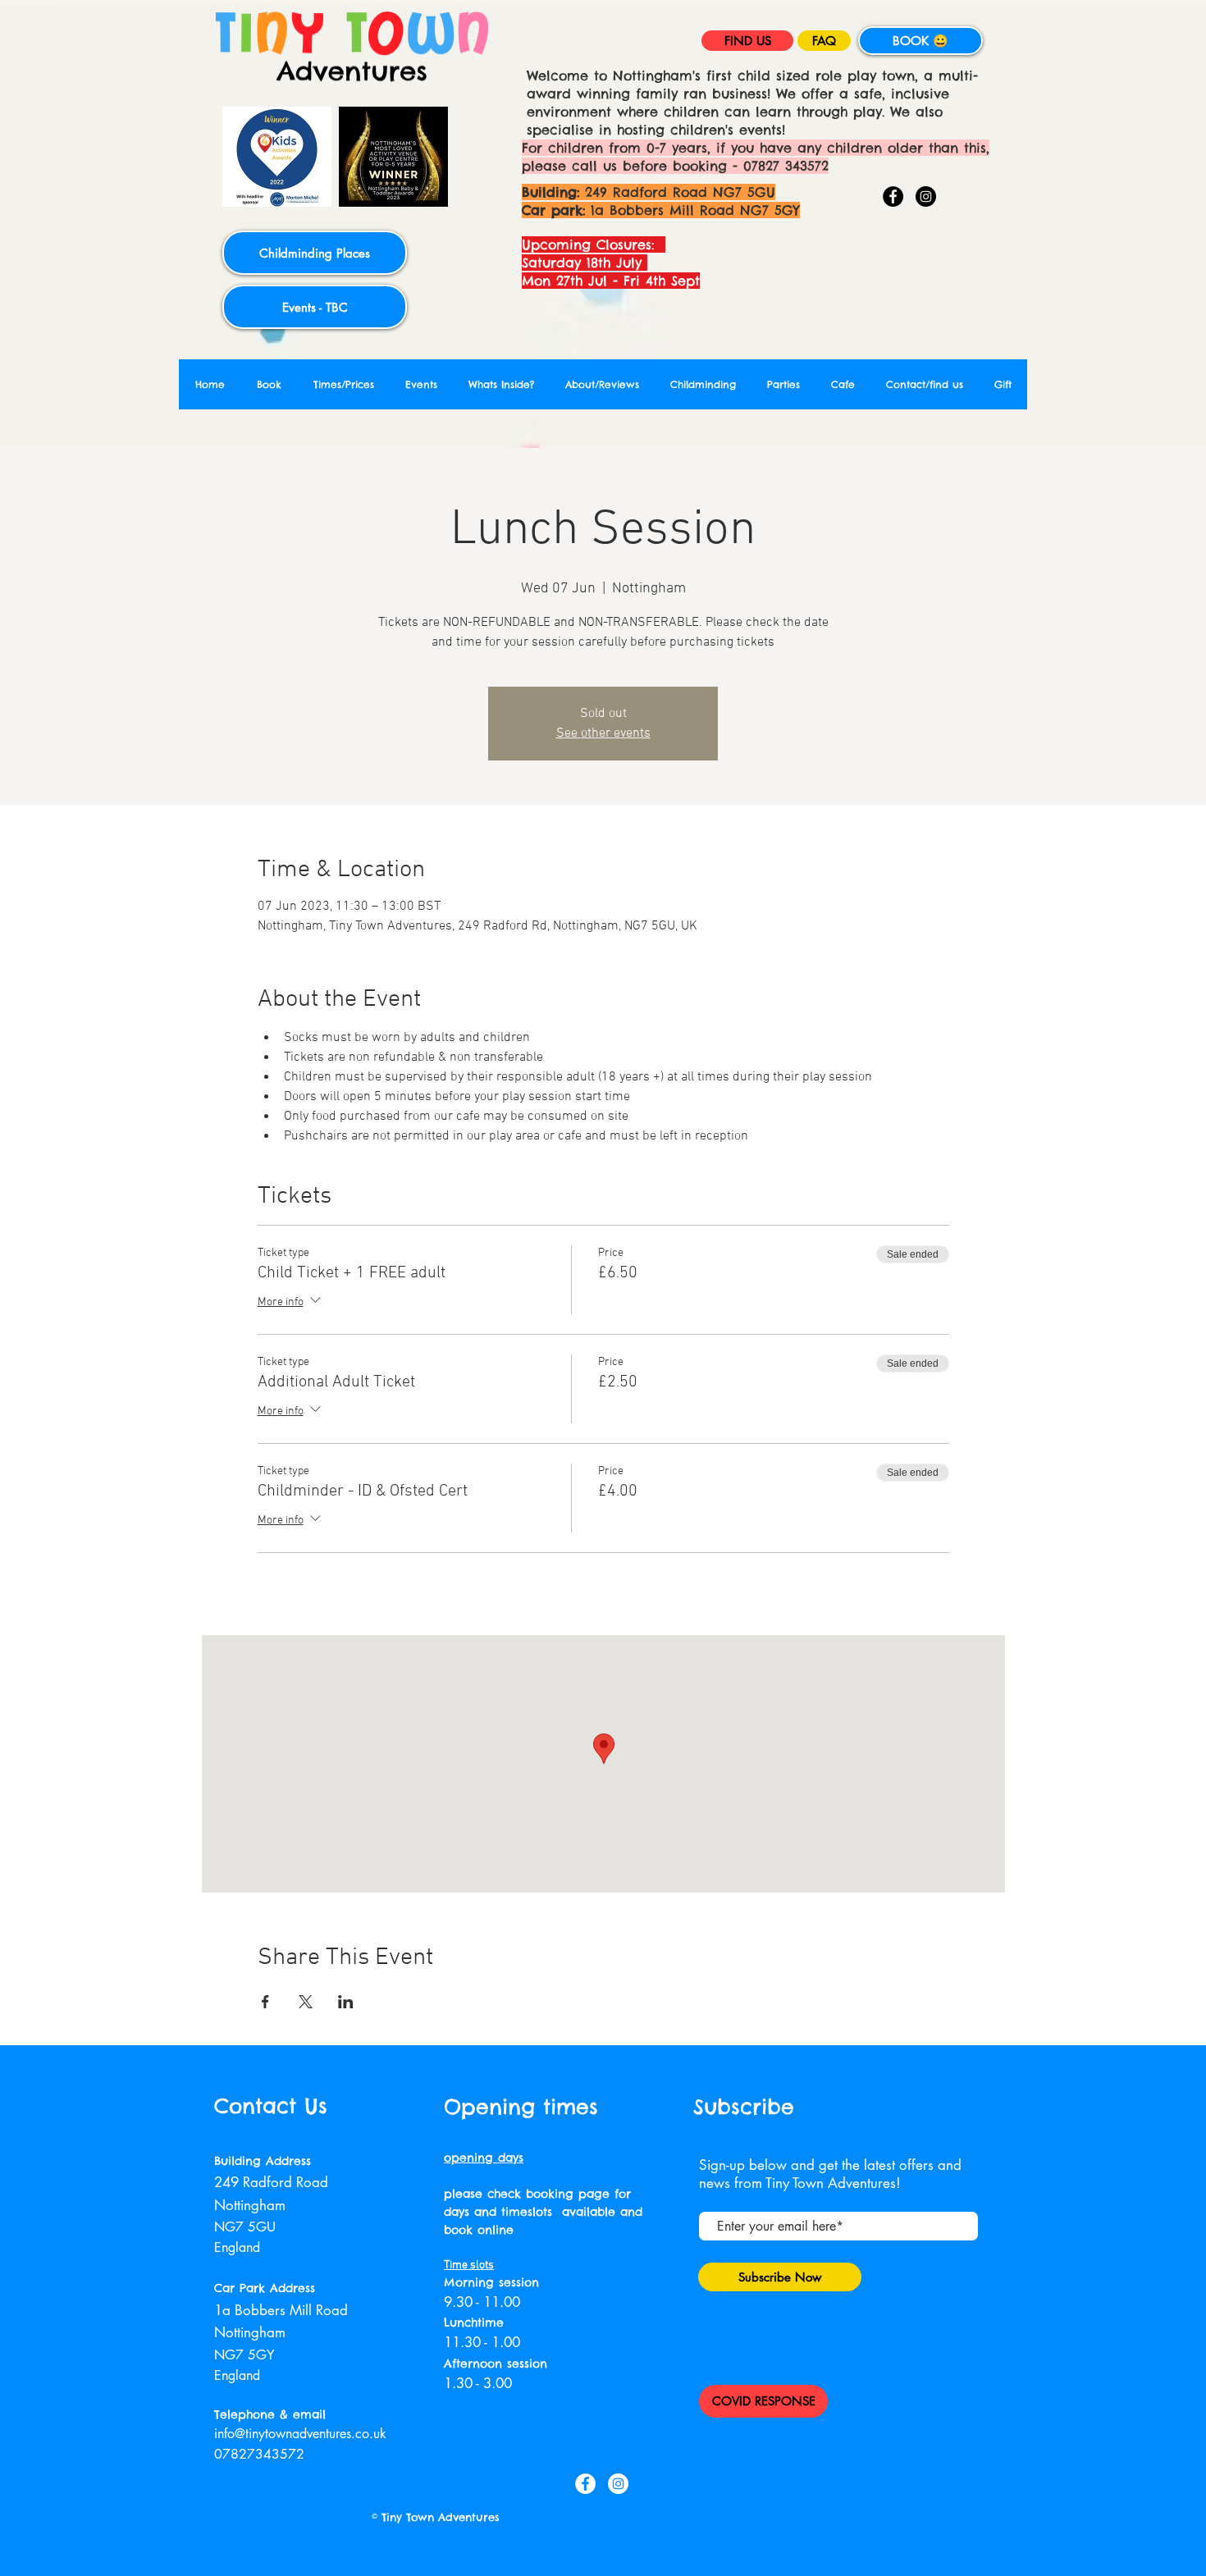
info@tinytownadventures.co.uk (300, 2434)
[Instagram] (926, 196)
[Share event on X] (306, 2002)
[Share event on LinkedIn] (346, 2002)
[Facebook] (893, 196)
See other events (603, 733)
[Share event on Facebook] (265, 2002)
